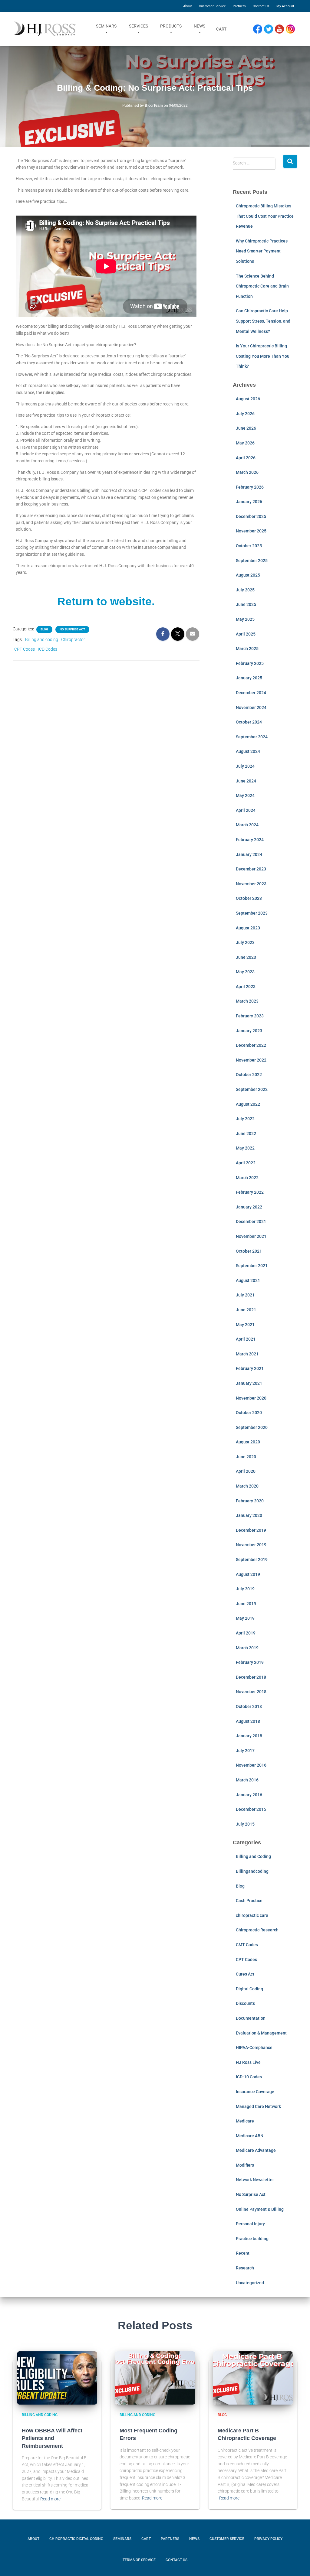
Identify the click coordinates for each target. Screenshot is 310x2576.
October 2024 (249, 722)
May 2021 (245, 1325)
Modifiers (245, 2165)
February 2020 (250, 1501)
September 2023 (252, 913)
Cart (221, 29)
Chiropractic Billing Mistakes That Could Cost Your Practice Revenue (265, 216)
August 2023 (248, 928)
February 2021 (250, 1368)
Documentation (251, 2018)
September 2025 (252, 561)
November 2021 (251, 1236)
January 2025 (249, 678)
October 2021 (249, 1251)
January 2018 (249, 1736)
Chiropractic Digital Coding (76, 2539)
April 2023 (246, 987)
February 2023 (250, 1016)
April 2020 (246, 1471)
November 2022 (251, 1060)
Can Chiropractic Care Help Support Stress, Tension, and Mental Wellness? (263, 321)
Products (171, 26)
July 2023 (245, 942)
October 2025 (249, 546)
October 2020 (249, 1413)
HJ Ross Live (248, 2062)
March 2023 (247, 1001)
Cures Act (245, 1974)
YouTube (282, 29)
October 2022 (249, 1075)
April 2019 (246, 1633)
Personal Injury (250, 2224)
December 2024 (251, 693)
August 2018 (248, 1721)
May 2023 (245, 972)
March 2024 (247, 825)
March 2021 (247, 1354)
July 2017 (245, 1751)
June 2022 (246, 1134)
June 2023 (246, 957)
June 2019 (246, 1604)
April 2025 (246, 634)
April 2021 (246, 1339)
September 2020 (252, 1427)
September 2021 (252, 1266)
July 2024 (245, 766)
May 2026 (245, 443)
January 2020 (249, 1515)
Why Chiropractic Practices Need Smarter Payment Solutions (262, 251)
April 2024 (246, 810)
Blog (44, 629)
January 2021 (249, 1383)
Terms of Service (139, 2560)
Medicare (245, 2121)
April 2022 (246, 1163)
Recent (243, 2253)
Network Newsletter (255, 2180)
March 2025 (247, 649)
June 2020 (246, 1457)
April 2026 (246, 458)
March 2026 (247, 472)
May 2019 (245, 1618)
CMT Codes (247, 1945)
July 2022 (245, 1119)
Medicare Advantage (256, 2150)
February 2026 (250, 487)
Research (245, 2268)
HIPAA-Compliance (254, 2047)
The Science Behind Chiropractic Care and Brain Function (262, 286)
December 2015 (251, 1809)
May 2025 (245, 619)
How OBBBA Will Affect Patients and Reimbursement (52, 2438)
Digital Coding (249, 1989)
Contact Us (261, 6)
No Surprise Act (72, 629)
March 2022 (247, 1178)
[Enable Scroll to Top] (298, 2562)
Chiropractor (73, 639)
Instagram (292, 29)
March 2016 (247, 1780)
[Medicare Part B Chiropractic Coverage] (253, 2378)
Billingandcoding (252, 1871)
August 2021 (248, 1280)
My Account (285, 6)
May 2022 (245, 1148)
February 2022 (250, 1192)
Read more (50, 2499)
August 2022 (248, 1104)
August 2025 (248, 575)
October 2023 (249, 898)
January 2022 (249, 1207)
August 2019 (248, 1574)
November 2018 (251, 1692)
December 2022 (251, 1045)
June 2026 (246, 428)
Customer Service (212, 6)
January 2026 (249, 502)
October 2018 (249, 1706)
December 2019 (251, 1530)
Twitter (271, 29)
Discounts (245, 2003)
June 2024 (246, 781)
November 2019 (251, 1545)
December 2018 (251, 1677)
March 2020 (247, 1486)
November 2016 (251, 1765)
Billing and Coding (253, 1856)
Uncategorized (250, 2283)
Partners (239, 6)
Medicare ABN (250, 2136)
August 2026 (248, 399)
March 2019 (247, 1648)
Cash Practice (249, 1901)
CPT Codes (25, 649)
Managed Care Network (258, 2106)
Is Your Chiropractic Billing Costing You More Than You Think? (263, 356)
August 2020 (248, 1442)
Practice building (252, 2239)
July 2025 (245, 590)
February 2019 (250, 1662)
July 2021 (245, 1295)
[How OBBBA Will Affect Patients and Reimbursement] (57, 2378)
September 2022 (252, 1089)
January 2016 (249, 1795)
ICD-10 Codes (249, 2077)
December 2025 (251, 516)
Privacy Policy (268, 2539)
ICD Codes (48, 649)
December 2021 (251, 1221)
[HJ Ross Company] (45, 29)
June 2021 (246, 1310)
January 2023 (249, 1031)
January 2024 (249, 854)
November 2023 (251, 884)
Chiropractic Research (257, 1930)
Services (139, 26)
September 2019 (252, 1560)
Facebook (259, 29)
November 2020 (251, 1398)
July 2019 (245, 1589)
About (188, 6)
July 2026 (245, 414)
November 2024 (251, 707)
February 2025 (250, 663)
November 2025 (251, 531)
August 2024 (248, 751)
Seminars (106, 26)
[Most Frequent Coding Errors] (155, 2378)
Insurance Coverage (255, 2092)
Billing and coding (42, 639)
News (200, 26)
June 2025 (246, 604)
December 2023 (251, 869)
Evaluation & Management (261, 2033)
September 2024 (252, 737)
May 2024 (245, 795)
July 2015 (245, 1824)
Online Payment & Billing (260, 2209)
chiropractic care (252, 1915)
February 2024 (250, 840)
